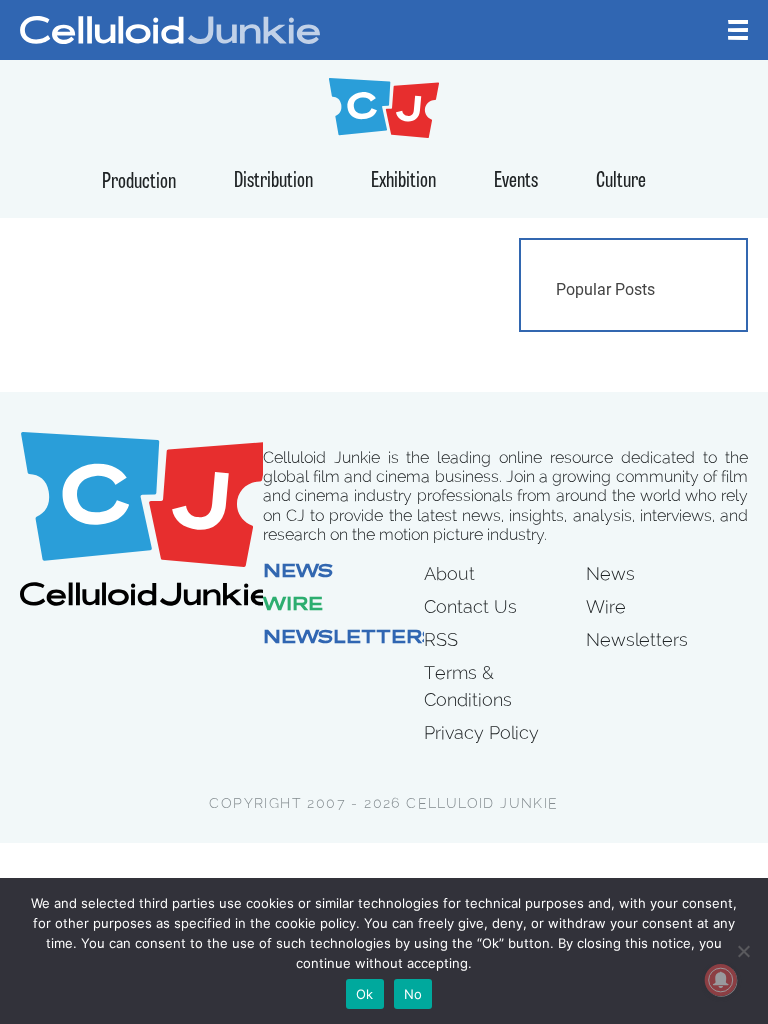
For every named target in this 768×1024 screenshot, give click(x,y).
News (298, 573)
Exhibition (403, 181)
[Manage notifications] (721, 980)
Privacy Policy (481, 732)
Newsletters (350, 639)
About (449, 573)
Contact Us (470, 606)
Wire (293, 606)
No (413, 994)
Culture (621, 181)
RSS (441, 639)
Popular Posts (605, 289)
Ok (365, 994)
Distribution (273, 181)
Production (139, 182)
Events (516, 181)
